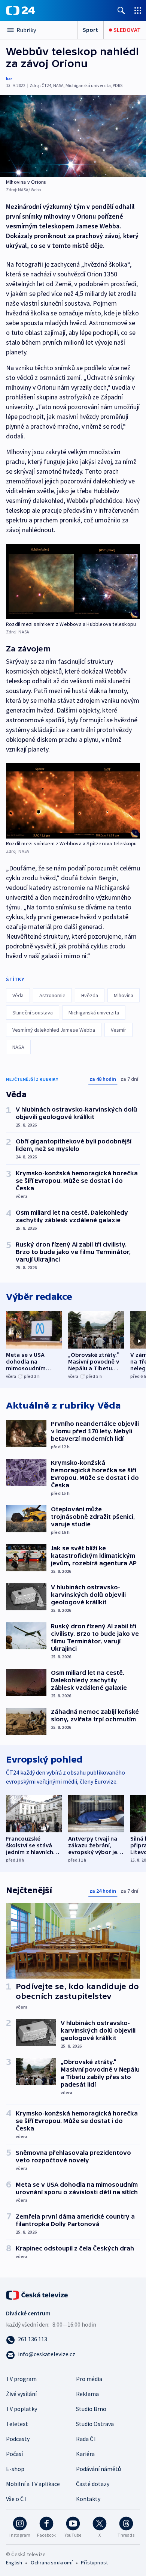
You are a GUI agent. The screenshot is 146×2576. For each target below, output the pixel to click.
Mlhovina (124, 995)
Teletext (17, 2424)
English (14, 2562)
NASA (18, 1047)
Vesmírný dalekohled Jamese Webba (54, 1030)
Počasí (14, 2454)
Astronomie (52, 995)
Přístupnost (94, 2562)
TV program (21, 2379)
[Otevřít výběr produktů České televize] (138, 10)
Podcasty (18, 2439)
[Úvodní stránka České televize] (37, 2294)
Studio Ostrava (95, 2424)
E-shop (15, 2469)
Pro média (89, 2379)
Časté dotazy (93, 2484)
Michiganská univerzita (94, 1013)
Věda (18, 995)
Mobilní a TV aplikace (33, 2484)
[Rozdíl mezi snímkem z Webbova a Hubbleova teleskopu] (73, 581)
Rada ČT (86, 2439)
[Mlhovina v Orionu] (73, 136)
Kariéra (85, 2454)
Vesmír (118, 1030)
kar (9, 79)
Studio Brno (91, 2409)
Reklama (87, 2394)
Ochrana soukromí (52, 2562)
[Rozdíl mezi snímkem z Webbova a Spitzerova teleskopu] (73, 801)
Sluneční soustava (33, 1013)
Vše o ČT (17, 2499)
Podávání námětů (98, 2469)
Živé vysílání (21, 2394)
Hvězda (90, 995)
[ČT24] (20, 11)
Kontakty (88, 2499)
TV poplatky (22, 2409)
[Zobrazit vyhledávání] (121, 10)
